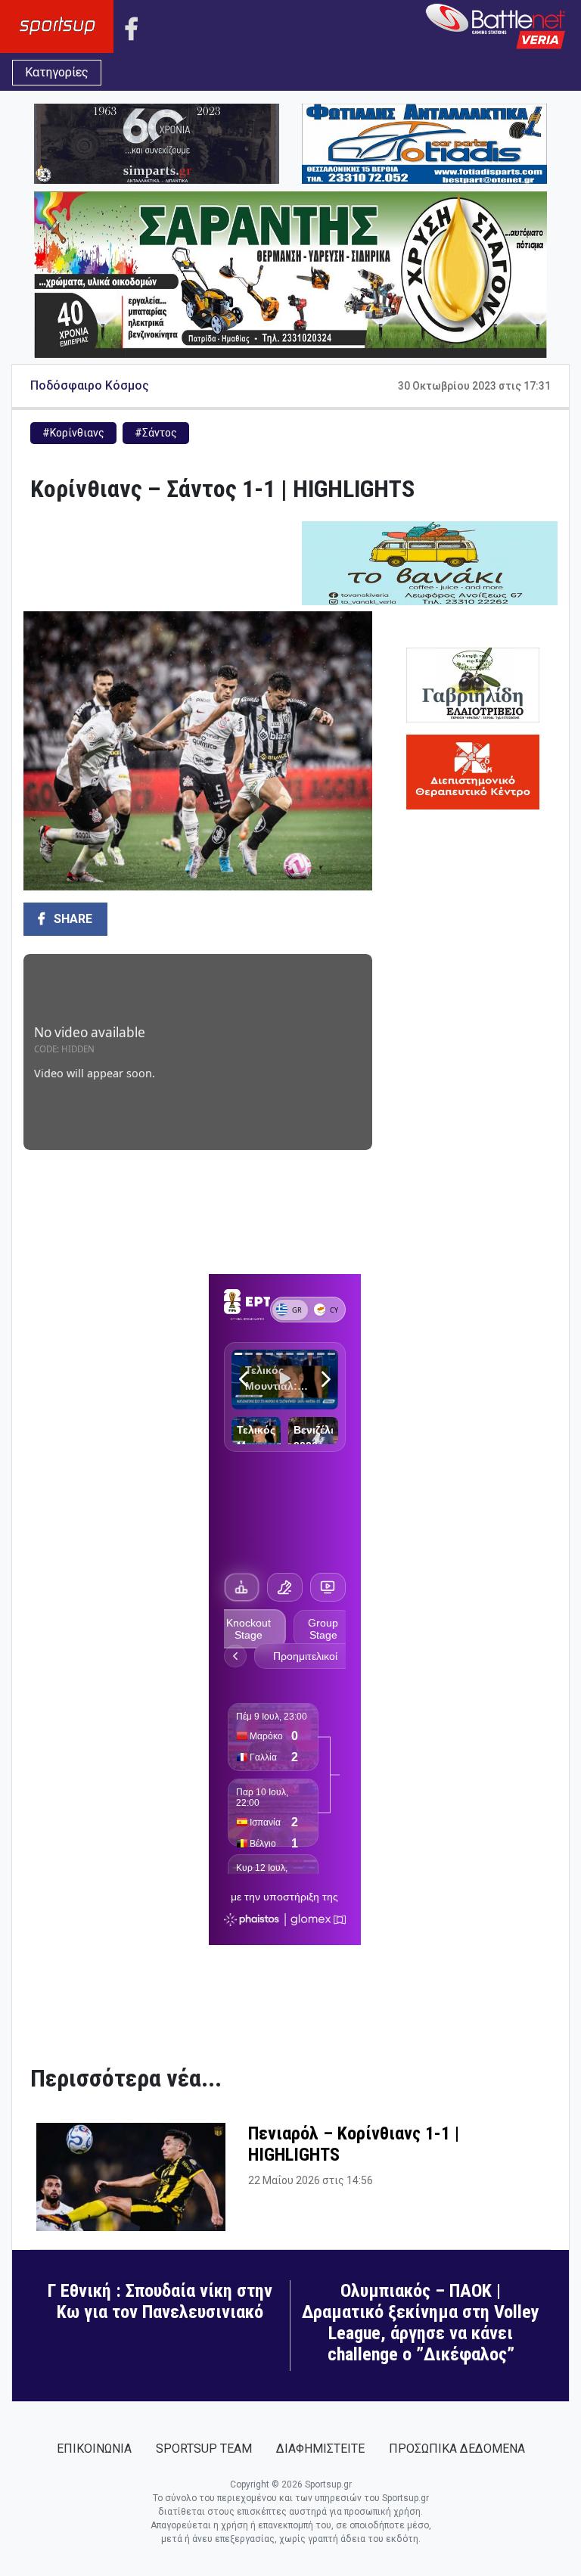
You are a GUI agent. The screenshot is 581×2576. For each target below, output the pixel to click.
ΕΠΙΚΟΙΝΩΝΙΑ (94, 2449)
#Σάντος (156, 433)
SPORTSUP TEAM (204, 2449)
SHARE (71, 919)
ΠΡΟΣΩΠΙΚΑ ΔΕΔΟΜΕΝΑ (457, 2449)
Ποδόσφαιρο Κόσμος (90, 385)
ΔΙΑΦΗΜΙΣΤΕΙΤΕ (320, 2449)
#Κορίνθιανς (73, 433)
